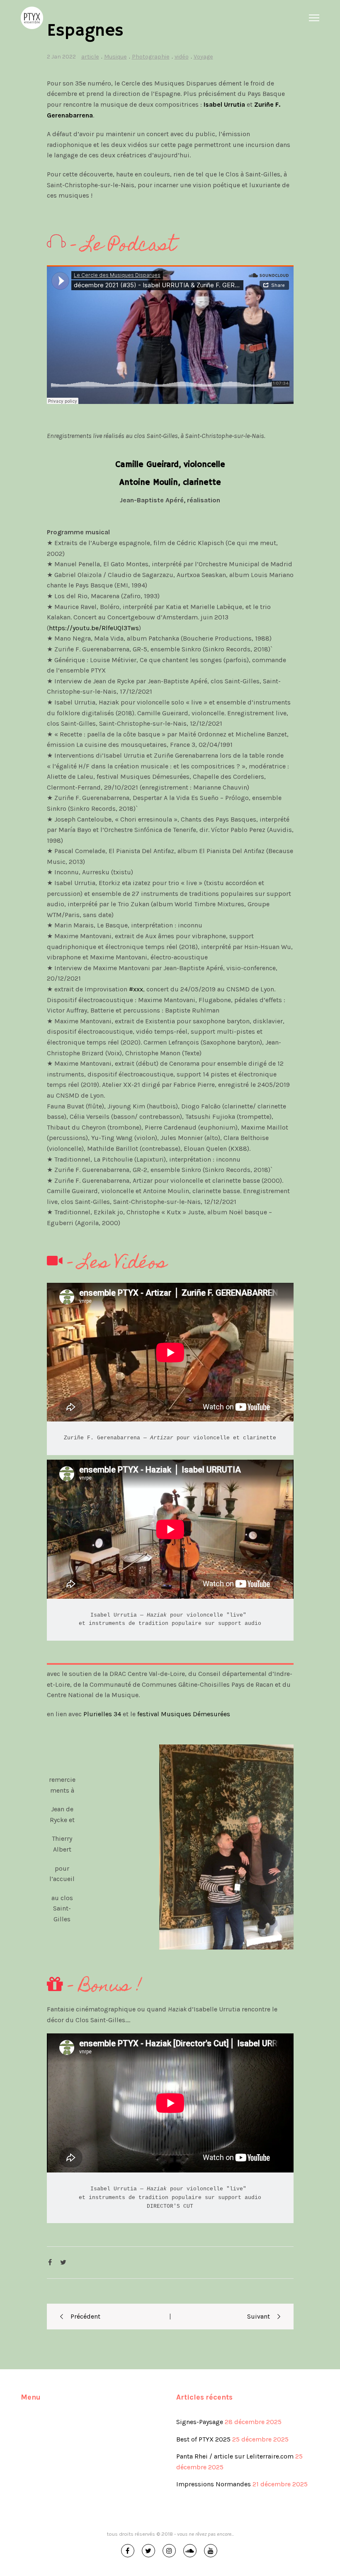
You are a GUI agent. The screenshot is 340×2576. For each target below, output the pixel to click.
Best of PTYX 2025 (203, 2439)
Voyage (203, 57)
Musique (115, 57)
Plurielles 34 (102, 1714)
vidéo (182, 57)
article (90, 57)
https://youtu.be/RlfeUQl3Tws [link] (94, 628)
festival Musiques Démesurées (184, 1714)
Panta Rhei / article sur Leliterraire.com (235, 2456)
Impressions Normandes (214, 2484)
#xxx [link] (136, 989)
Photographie (151, 57)
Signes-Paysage (200, 2422)
